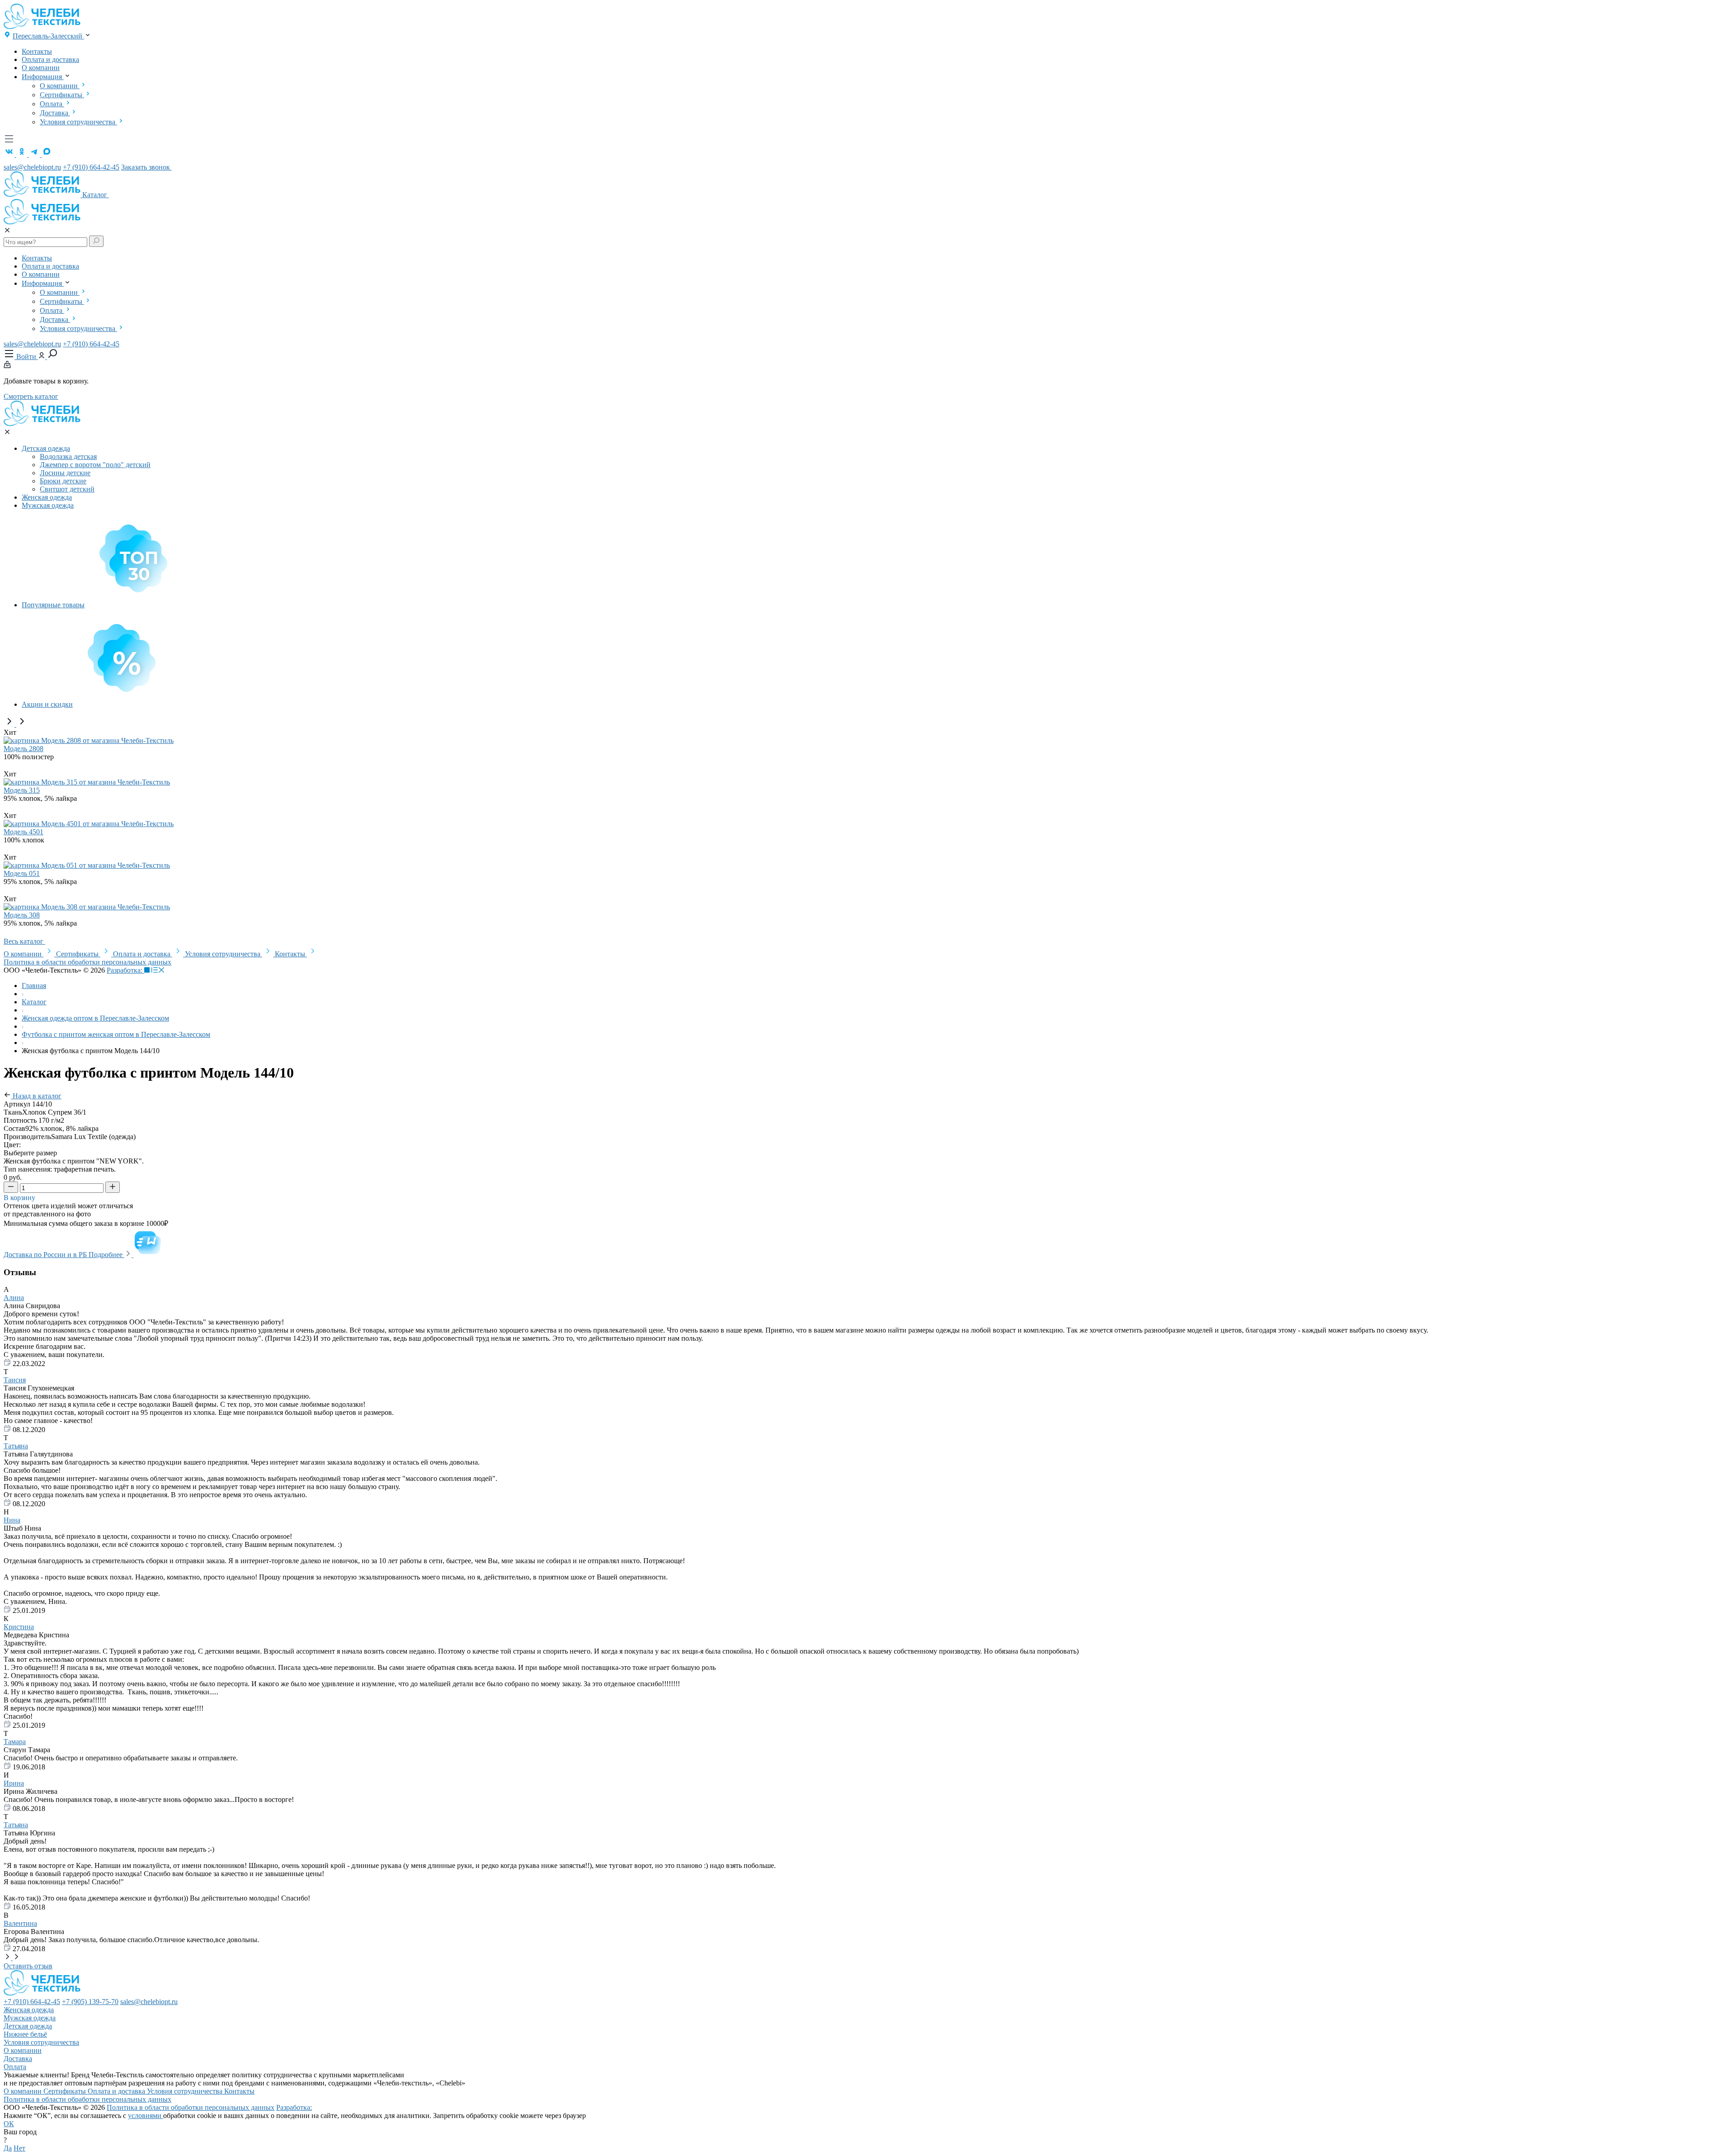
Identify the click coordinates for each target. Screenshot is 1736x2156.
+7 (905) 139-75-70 (90, 2002)
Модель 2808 (24, 749)
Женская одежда (47, 497)
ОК (9, 2124)
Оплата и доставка (50, 59)
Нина (12, 1520)
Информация (43, 77)
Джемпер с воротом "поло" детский (95, 465)
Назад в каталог (36, 1096)
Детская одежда (46, 448)
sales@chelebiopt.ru (32, 167)
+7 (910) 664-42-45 (91, 167)
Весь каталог (24, 941)
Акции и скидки (47, 704)
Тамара (15, 1742)
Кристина (19, 1627)
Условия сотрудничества (78, 122)
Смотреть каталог (31, 396)
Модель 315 (22, 790)
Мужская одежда (48, 505)
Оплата (52, 104)
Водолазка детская (68, 456)
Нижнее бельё (25, 2034)
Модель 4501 (24, 832)
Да (8, 2148)
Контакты (37, 51)
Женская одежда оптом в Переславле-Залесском (95, 1018)
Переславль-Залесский (48, 36)
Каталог (96, 195)
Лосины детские (65, 473)
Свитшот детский (67, 489)
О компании (41, 68)
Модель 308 (22, 915)
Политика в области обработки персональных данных (87, 962)
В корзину (20, 1198)
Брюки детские (63, 481)
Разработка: (125, 970)
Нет (19, 2148)
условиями (146, 2116)
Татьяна (16, 1446)
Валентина (20, 1923)
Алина (14, 1298)
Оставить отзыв (28, 1966)
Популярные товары (53, 605)
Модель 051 (22, 873)
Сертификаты (62, 95)
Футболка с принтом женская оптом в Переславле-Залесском (116, 1034)
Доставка (55, 113)
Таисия (15, 1380)
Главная (34, 986)
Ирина (14, 1783)
